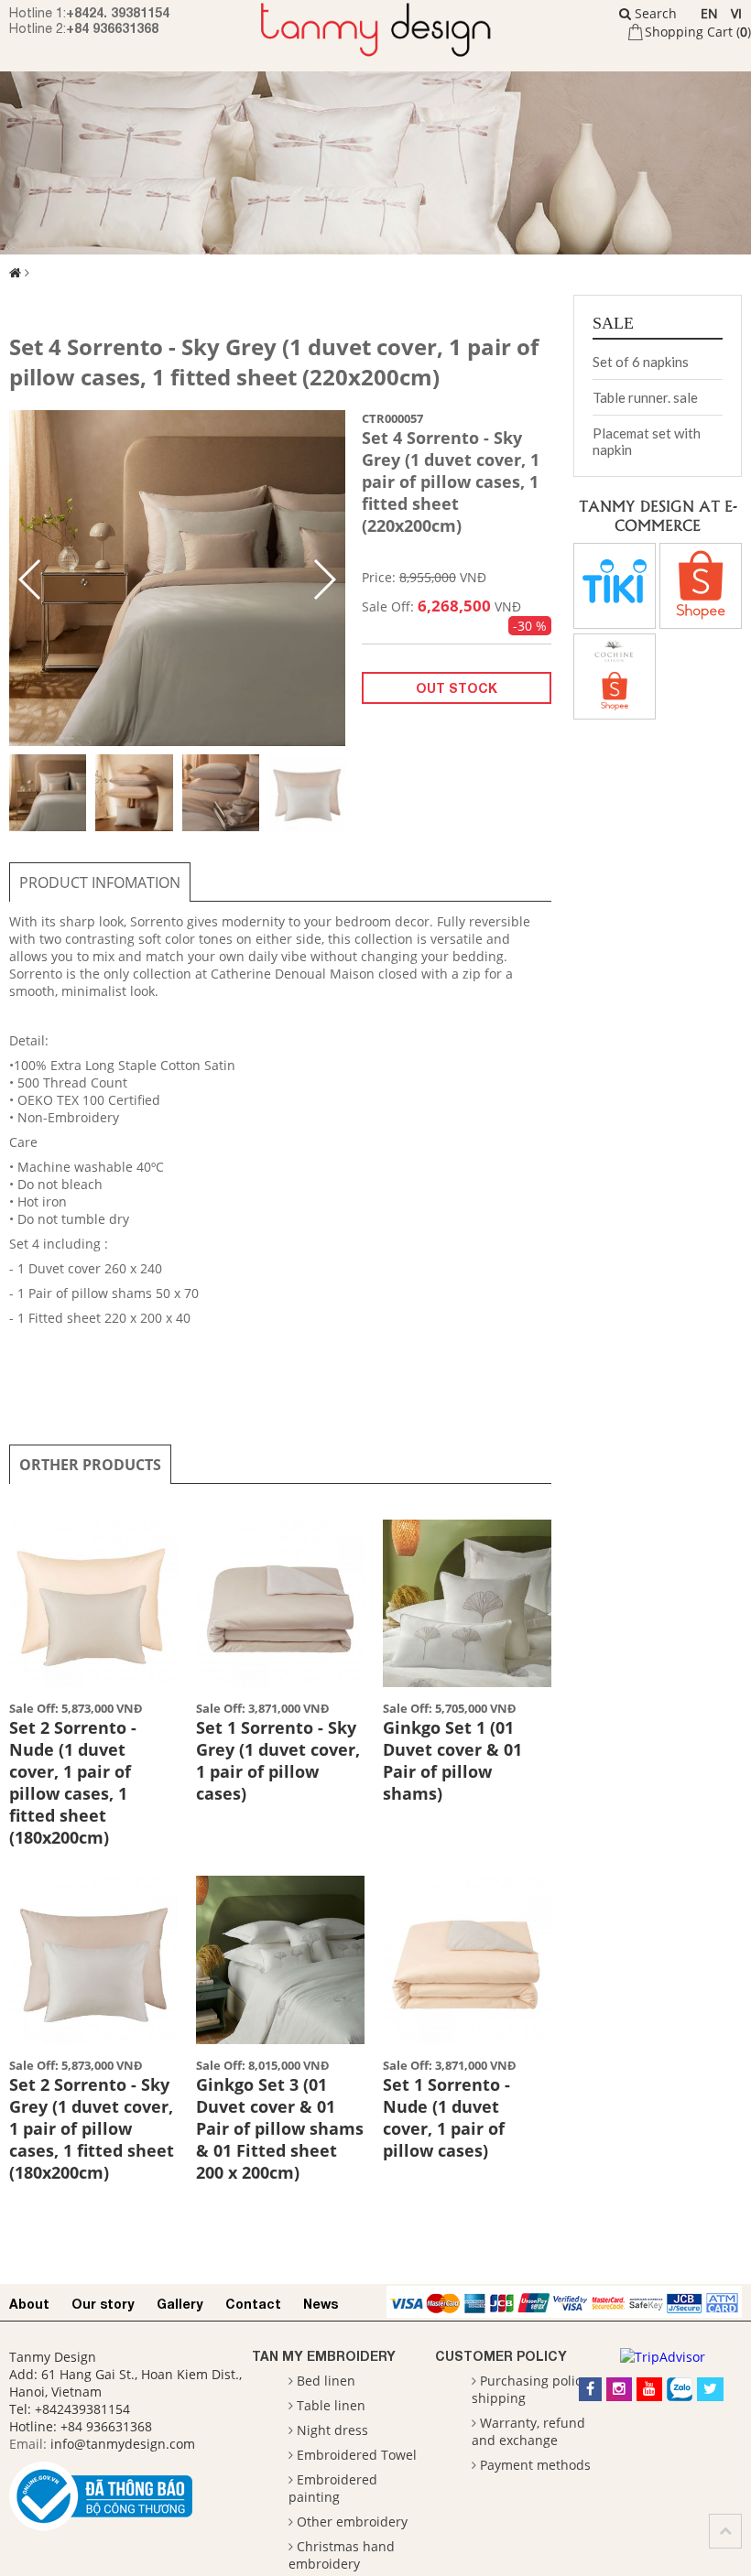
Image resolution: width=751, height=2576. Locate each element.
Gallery (180, 2304)
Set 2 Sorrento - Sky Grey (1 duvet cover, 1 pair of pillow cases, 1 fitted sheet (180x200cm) (92, 2128)
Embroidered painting (333, 2488)
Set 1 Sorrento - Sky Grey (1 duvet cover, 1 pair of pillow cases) (278, 1760)
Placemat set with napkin (647, 441)
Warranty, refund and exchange (528, 2431)
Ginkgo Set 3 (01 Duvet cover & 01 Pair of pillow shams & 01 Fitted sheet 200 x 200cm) (280, 2128)
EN (709, 13)
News (321, 2304)
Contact (253, 2304)
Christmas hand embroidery (342, 2555)
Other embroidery (352, 2522)
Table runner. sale (645, 397)
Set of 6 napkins (641, 362)
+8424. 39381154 (118, 12)
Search (654, 13)
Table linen (331, 2405)
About (29, 2304)
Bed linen (326, 2381)
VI (736, 13)
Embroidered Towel (357, 2455)
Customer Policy (501, 2356)
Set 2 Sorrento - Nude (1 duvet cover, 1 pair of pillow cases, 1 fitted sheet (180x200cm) (73, 1782)
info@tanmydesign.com (123, 2444)
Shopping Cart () (698, 32)
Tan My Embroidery (324, 2356)
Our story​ (103, 2304)
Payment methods (535, 2465)
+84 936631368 (112, 28)
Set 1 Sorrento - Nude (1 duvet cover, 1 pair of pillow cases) (446, 2117)
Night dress (332, 2430)
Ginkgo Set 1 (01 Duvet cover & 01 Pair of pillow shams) (452, 1760)
